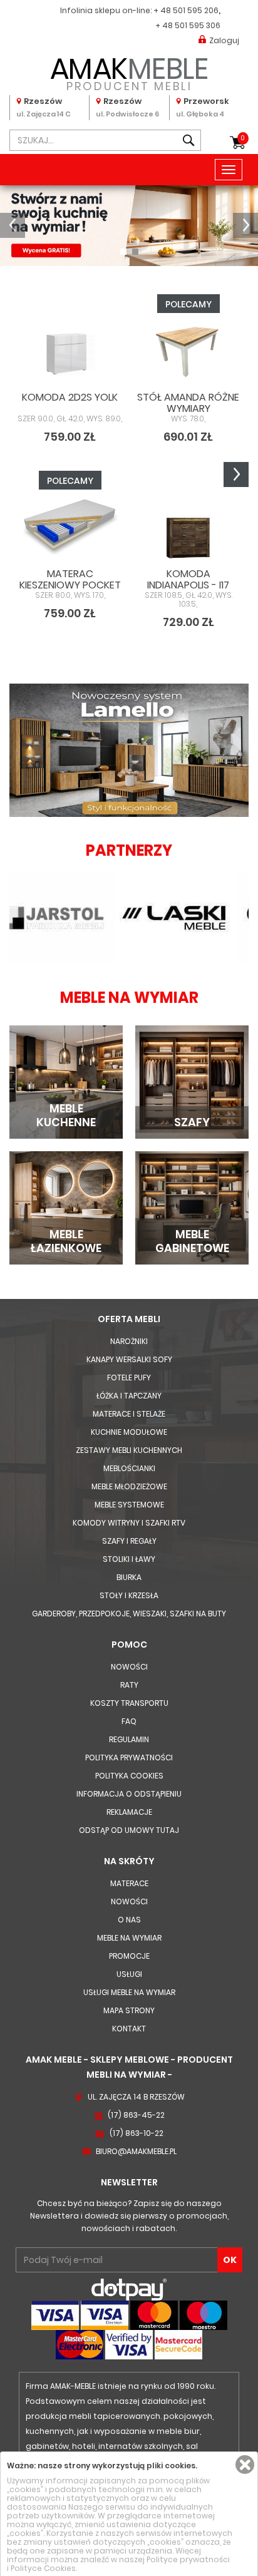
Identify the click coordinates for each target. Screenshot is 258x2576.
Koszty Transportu (129, 1703)
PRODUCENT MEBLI (129, 72)
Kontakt (129, 2029)
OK (230, 2260)
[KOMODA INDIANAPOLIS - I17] (188, 527)
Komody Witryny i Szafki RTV (129, 1523)
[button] (13, 225)
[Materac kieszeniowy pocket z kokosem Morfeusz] (70, 527)
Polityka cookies (129, 1776)
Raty (129, 1685)
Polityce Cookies (43, 2568)
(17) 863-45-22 (136, 2115)
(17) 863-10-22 (137, 2133)
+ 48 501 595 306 (188, 25)
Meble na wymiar (129, 1938)
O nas (129, 1920)
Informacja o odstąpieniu (129, 1794)
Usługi (129, 1974)
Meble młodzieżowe (129, 1486)
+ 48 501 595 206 (186, 10)
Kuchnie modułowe (129, 1432)
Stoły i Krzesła (129, 1595)
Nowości (129, 1667)
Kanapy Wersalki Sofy (129, 1359)
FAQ (129, 1721)
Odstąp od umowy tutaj (129, 1830)
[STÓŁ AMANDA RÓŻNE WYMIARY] (188, 351)
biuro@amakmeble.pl (136, 2151)
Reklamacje (129, 1812)
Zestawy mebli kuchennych (129, 1450)
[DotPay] (129, 2289)
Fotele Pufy (129, 1378)
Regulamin (129, 1739)
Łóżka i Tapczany (129, 1396)
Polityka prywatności (129, 1758)
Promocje (129, 1956)
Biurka (129, 1577)
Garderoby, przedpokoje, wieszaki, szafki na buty (129, 1614)
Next (236, 475)
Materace (129, 1883)
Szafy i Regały (129, 1541)
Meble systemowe (129, 1505)
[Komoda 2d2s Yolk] (70, 351)
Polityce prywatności (188, 2559)
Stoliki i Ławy (129, 1559)
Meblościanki (129, 1468)
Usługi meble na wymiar (129, 1992)
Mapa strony (129, 2010)
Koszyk (243, 138)
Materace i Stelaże (129, 1414)
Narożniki (129, 1341)
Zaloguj (224, 40)
